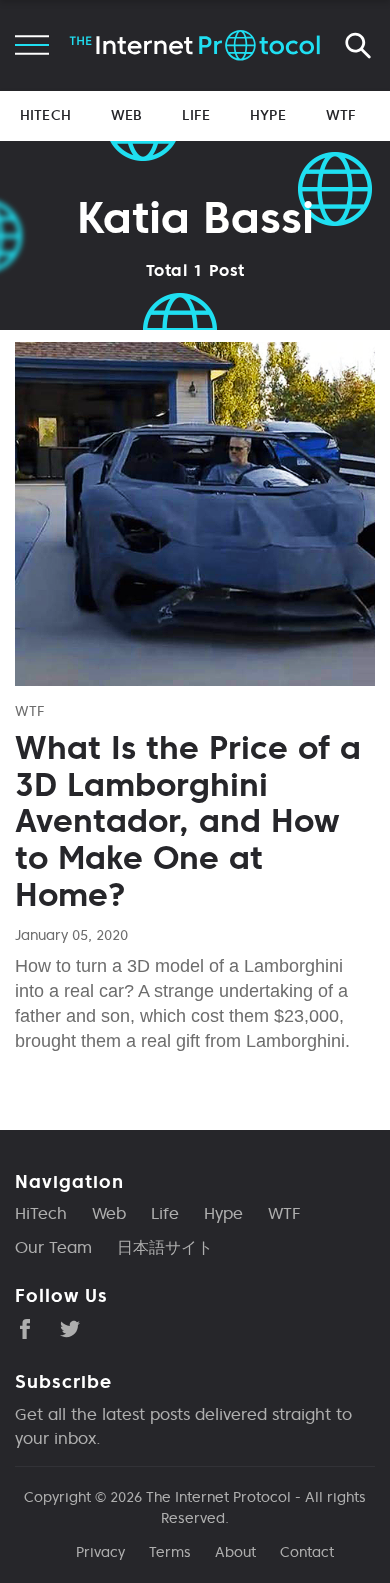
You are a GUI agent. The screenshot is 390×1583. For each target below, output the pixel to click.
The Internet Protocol (218, 1497)
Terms (170, 1552)
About (235, 1552)
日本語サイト (165, 1247)
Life (196, 115)
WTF (341, 115)
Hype (268, 115)
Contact (307, 1552)
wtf (29, 711)
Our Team (53, 1247)
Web (126, 115)
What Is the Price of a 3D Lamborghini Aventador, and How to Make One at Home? (188, 821)
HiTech (45, 115)
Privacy (100, 1552)
